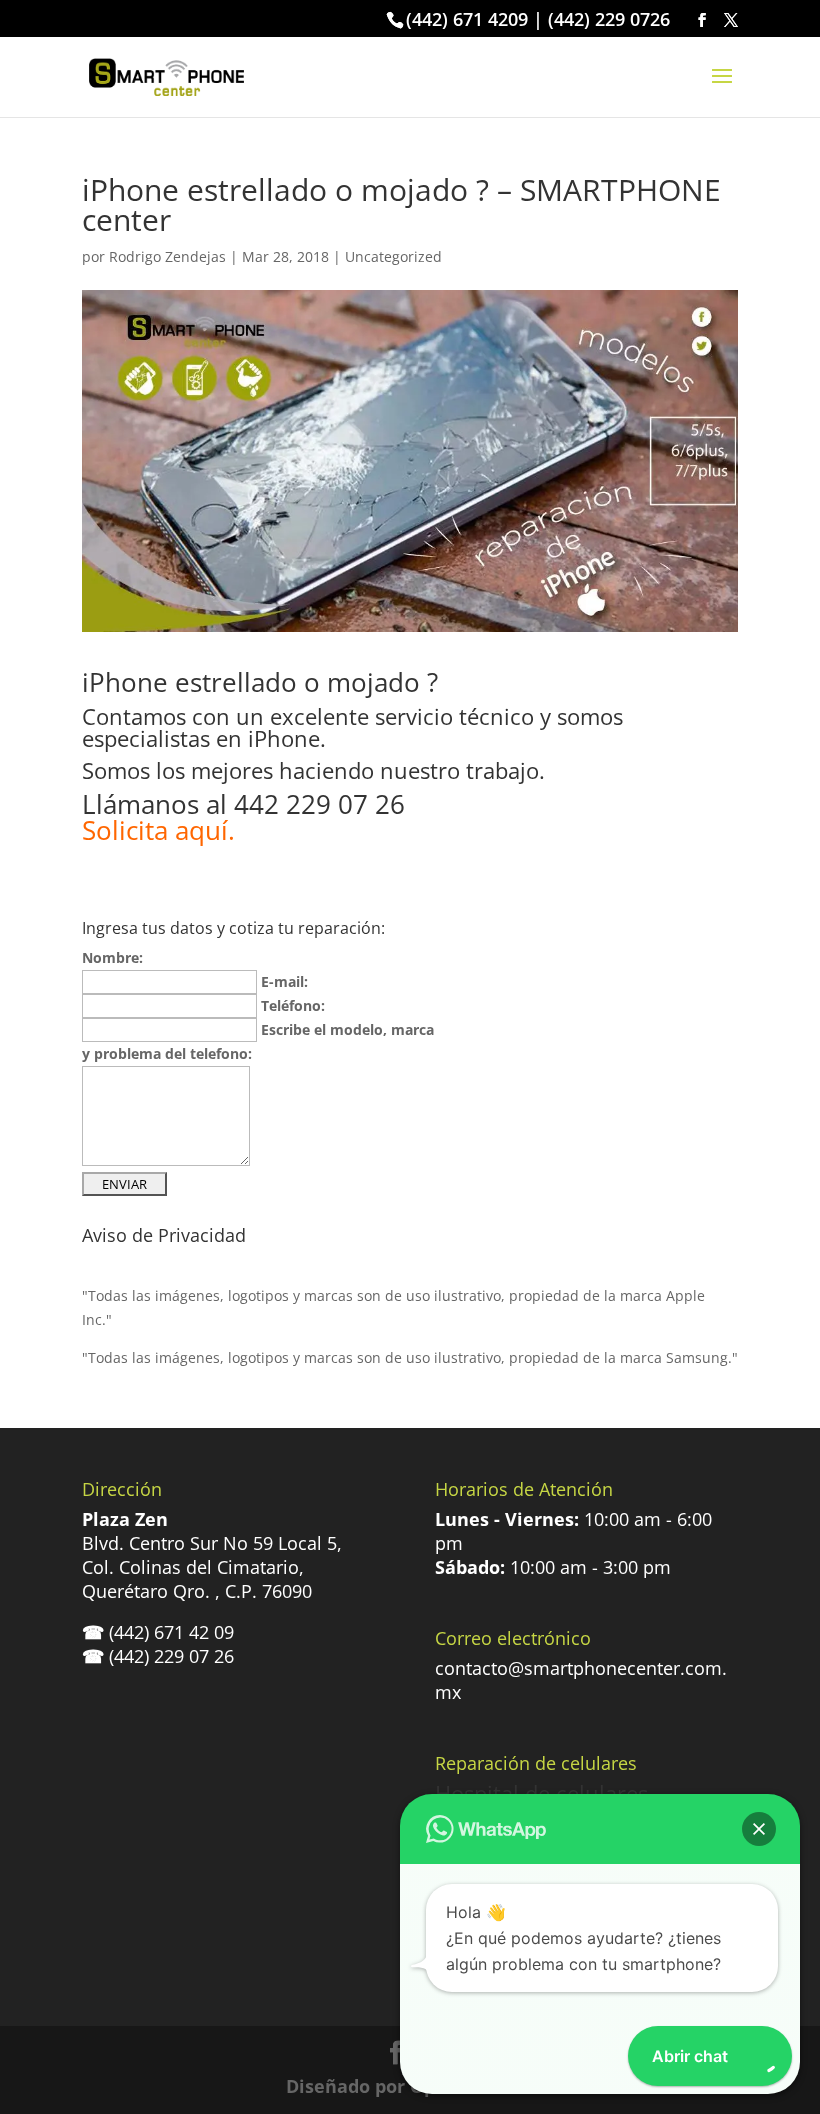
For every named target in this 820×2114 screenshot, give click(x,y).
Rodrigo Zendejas (167, 256)
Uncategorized (393, 256)
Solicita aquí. (158, 830)
